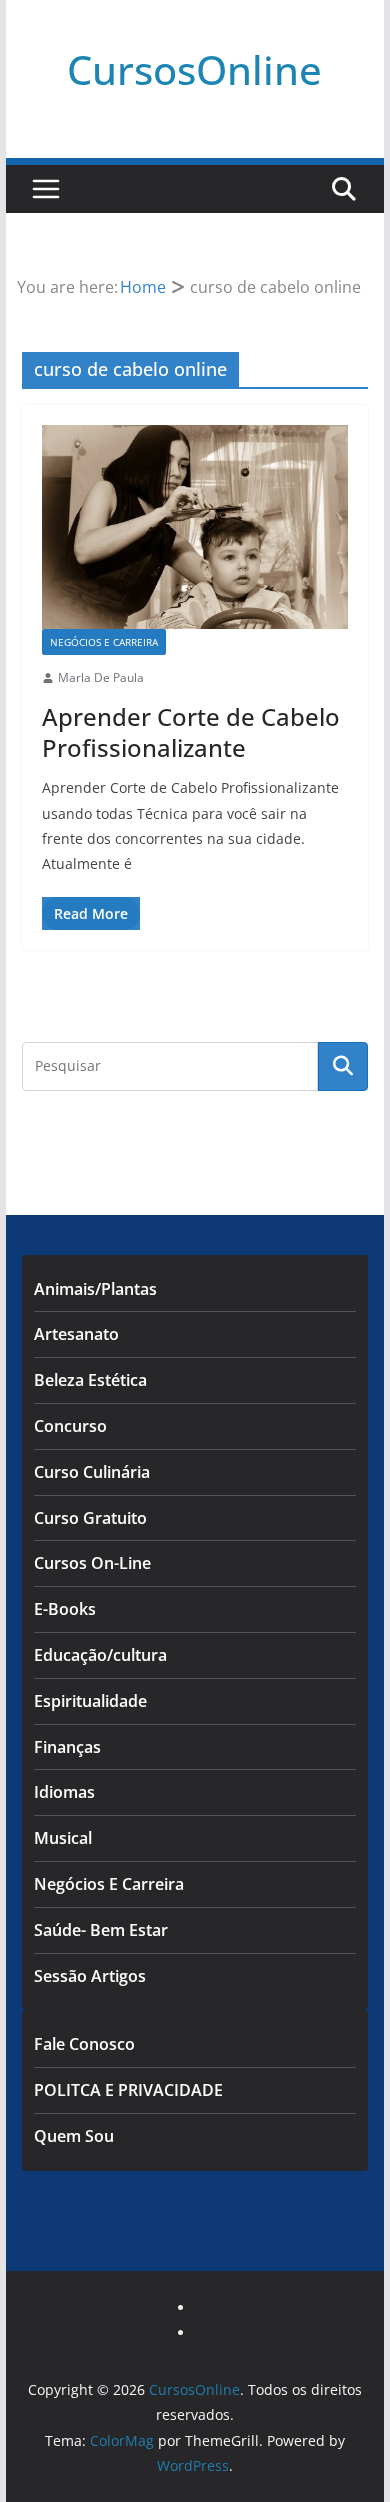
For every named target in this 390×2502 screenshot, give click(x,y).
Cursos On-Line (92, 1563)
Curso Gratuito (90, 1518)
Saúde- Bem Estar (101, 1930)
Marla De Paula (101, 677)
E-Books (65, 1609)
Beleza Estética (90, 1380)
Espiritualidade (90, 1701)
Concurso (70, 1426)
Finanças (67, 1747)
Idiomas (64, 1792)
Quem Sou (74, 2136)
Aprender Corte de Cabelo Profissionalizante (191, 732)
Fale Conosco (84, 2044)
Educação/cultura (100, 1655)
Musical (63, 1838)
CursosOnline (194, 69)
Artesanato (76, 1334)
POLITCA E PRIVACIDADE (128, 2090)
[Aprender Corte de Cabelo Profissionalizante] (195, 527)
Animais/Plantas (95, 1289)
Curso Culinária (92, 1472)
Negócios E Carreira (104, 642)
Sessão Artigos (90, 1976)
